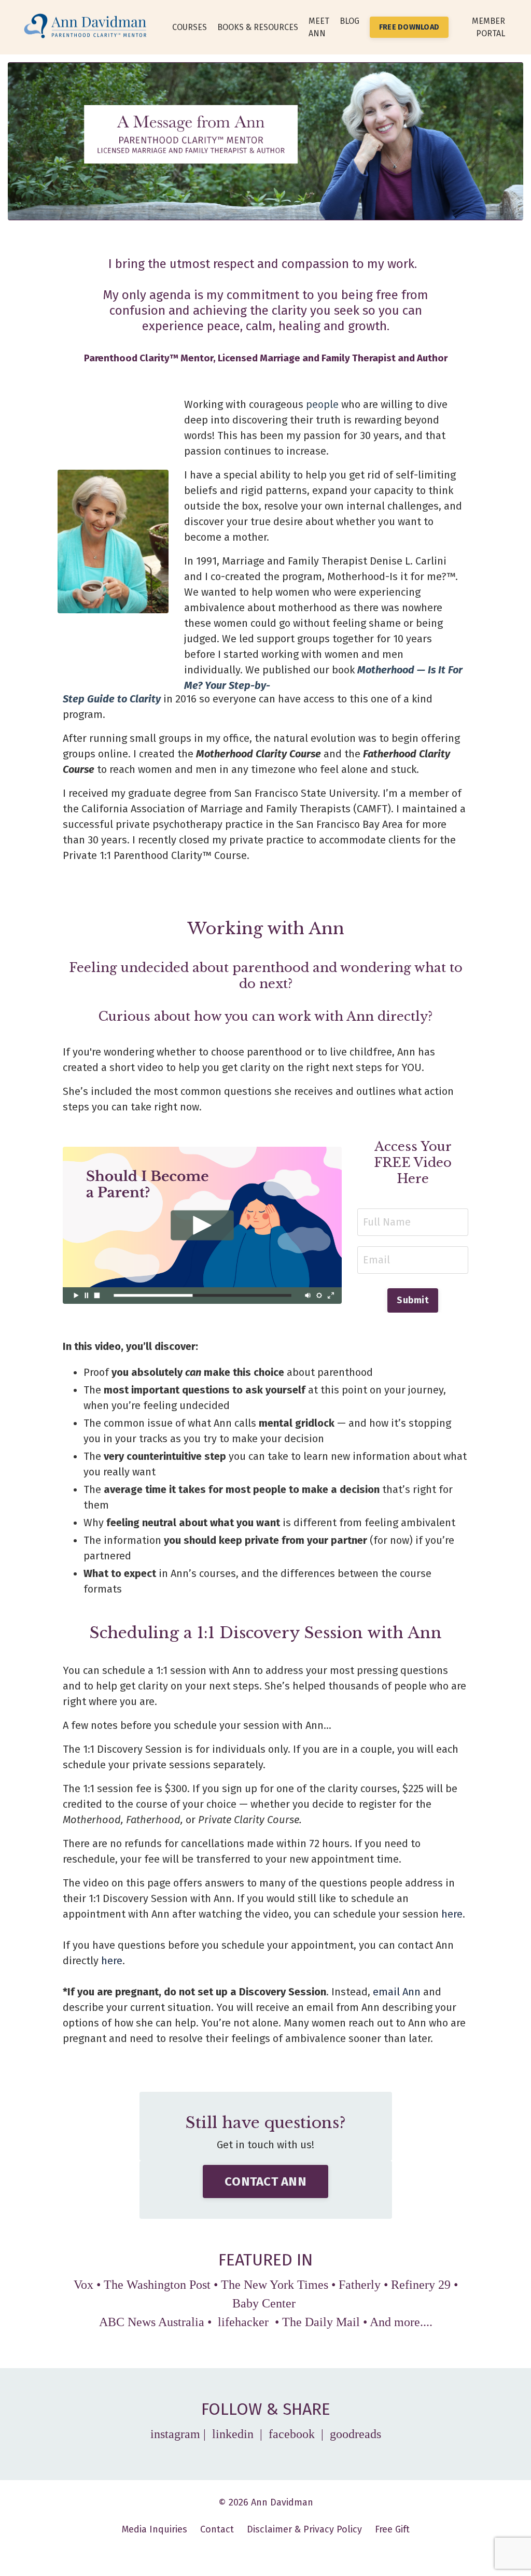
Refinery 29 (421, 2285)
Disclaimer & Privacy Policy (304, 2529)
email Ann (397, 1992)
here (452, 1914)
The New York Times (275, 2285)
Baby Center (265, 2303)
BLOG (350, 21)
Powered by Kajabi (266, 2550)
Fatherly (360, 2285)
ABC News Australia (152, 2322)
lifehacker (243, 2322)
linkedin (234, 2434)
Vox (83, 2285)
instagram (175, 2434)
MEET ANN (319, 27)
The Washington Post (157, 2285)
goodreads (355, 2434)
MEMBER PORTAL (488, 27)
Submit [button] (413, 1300)
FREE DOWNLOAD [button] (409, 27)
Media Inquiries (155, 2529)
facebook (292, 2434)
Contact (217, 2529)
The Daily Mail (321, 2322)
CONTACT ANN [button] (265, 2181)
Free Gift (392, 2529)
